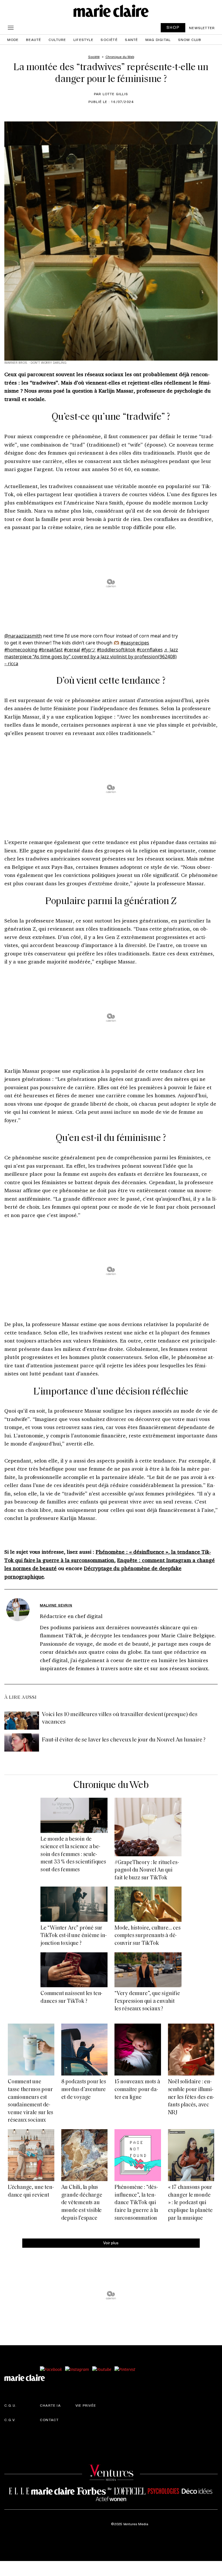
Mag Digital (158, 40)
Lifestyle (83, 40)
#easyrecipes (135, 643)
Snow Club (190, 40)
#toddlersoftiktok (116, 650)
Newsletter (202, 28)
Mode (13, 40)
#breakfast (51, 650)
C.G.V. (10, 2420)
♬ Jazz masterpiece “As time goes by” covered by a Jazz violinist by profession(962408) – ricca (91, 657)
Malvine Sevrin (56, 1605)
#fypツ (88, 650)
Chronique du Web (111, 1785)
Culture (57, 40)
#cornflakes (150, 650)
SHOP (173, 27)
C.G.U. (10, 2405)
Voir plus (111, 2243)
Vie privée (86, 2405)
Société (109, 40)
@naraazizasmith (23, 636)
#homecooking (21, 650)
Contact (49, 2420)
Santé (131, 40)
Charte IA (50, 2405)
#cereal (72, 650)
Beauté (34, 40)
